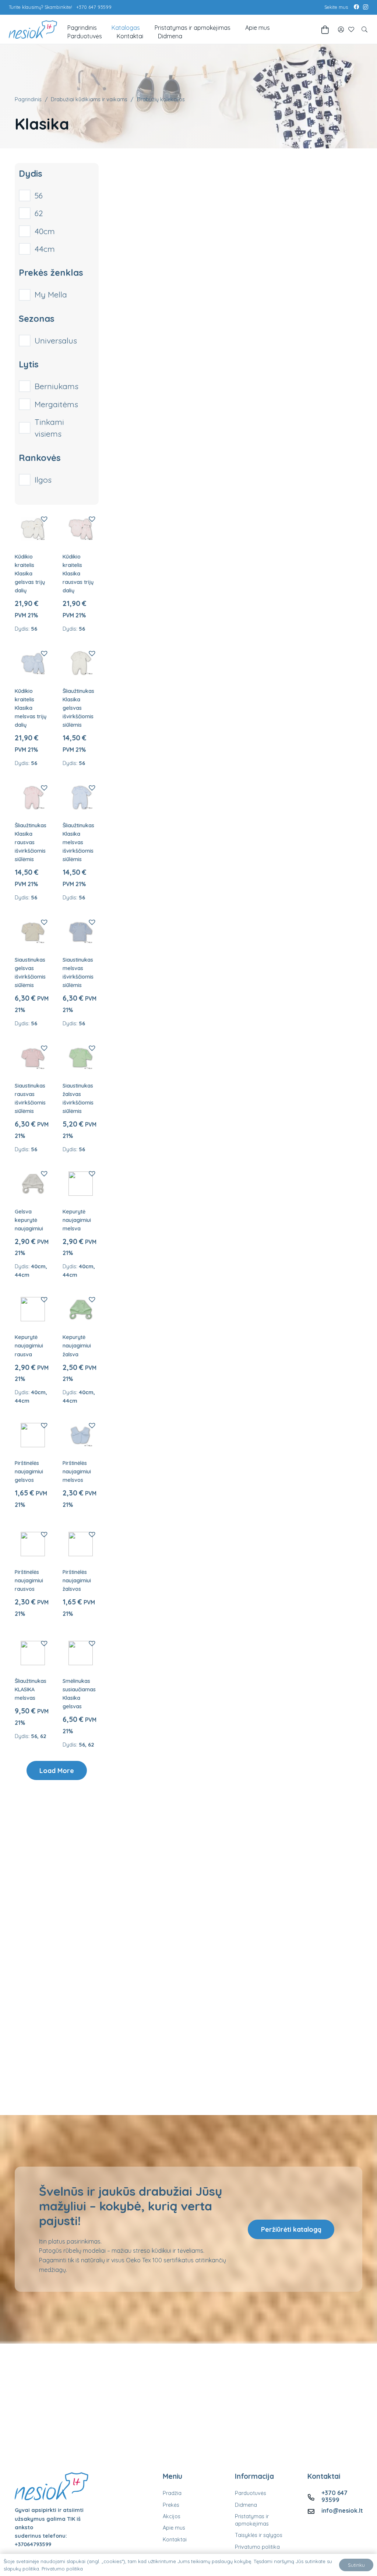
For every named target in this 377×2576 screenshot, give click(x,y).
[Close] (251, 1241)
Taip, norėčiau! (190, 1298)
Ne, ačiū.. (190, 1323)
